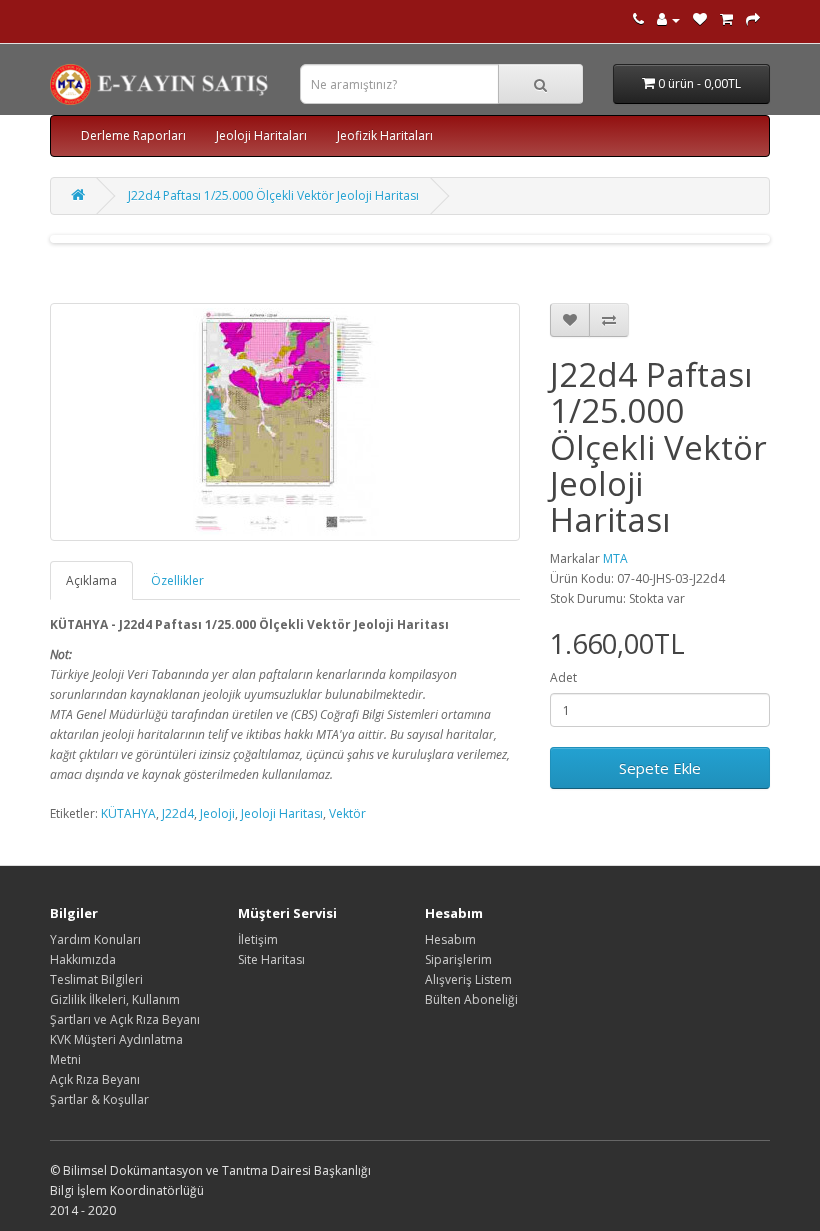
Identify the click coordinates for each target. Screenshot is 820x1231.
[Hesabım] (668, 19)
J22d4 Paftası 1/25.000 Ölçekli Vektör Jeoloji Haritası (273, 195)
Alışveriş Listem (468, 979)
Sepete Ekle (660, 768)
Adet (563, 677)
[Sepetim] (726, 19)
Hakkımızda (83, 959)
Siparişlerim (458, 959)
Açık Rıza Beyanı (95, 1079)
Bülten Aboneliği (471, 999)
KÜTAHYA (128, 813)
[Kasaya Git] (753, 19)
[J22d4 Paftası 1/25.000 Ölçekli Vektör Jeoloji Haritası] (285, 422)
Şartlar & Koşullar (99, 1099)
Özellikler (177, 580)
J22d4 (178, 813)
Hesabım (450, 939)
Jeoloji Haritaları (261, 135)
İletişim (258, 939)
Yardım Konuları (95, 939)
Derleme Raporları (133, 135)
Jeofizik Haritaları (385, 135)
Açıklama (91, 580)
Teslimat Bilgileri (96, 979)
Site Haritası (271, 959)
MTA (615, 558)
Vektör (347, 813)
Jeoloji (217, 813)
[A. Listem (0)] (700, 19)
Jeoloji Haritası (282, 813)
